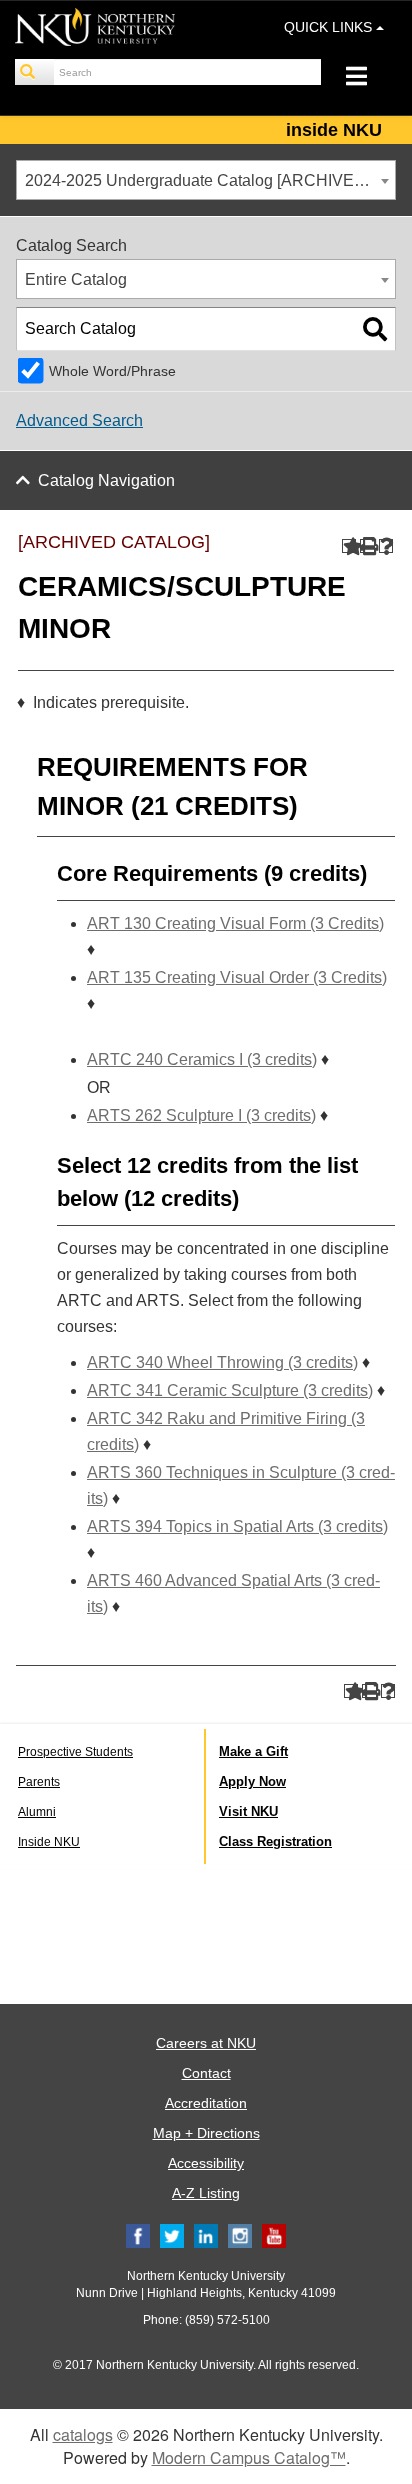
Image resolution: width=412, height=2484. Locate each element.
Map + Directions (206, 2133)
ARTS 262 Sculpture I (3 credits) (201, 1115)
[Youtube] (274, 2235)
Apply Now (252, 1781)
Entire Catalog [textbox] (76, 279)
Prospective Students (75, 1752)
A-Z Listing (206, 2193)
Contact (206, 2073)
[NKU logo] (95, 30)
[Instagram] (240, 2235)
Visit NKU (248, 1811)
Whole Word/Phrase (112, 371)
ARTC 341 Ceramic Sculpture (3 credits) (230, 1390)
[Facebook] (138, 2235)
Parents (39, 1782)
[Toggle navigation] (366, 78)
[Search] (35, 72)
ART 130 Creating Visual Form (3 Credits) (235, 923)
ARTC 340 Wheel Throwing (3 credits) (222, 1362)
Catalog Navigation (106, 480)
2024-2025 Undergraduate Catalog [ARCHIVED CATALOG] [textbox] (210, 180)
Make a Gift (253, 1751)
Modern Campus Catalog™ (249, 2457)
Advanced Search (79, 420)
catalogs (83, 2434)
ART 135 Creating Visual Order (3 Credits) (237, 977)
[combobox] (206, 180)
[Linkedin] (206, 2235)
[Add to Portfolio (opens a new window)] (349, 546)
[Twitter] (172, 2235)
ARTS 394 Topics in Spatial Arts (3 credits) (237, 1526)
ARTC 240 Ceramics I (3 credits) (202, 1059)
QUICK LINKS (330, 27)
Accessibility (206, 2163)
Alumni (37, 1812)
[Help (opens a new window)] (386, 546)
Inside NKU (49, 1842)
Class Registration (275, 1841)
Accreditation (206, 2103)
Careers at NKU (206, 2043)
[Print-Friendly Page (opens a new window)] (367, 546)
